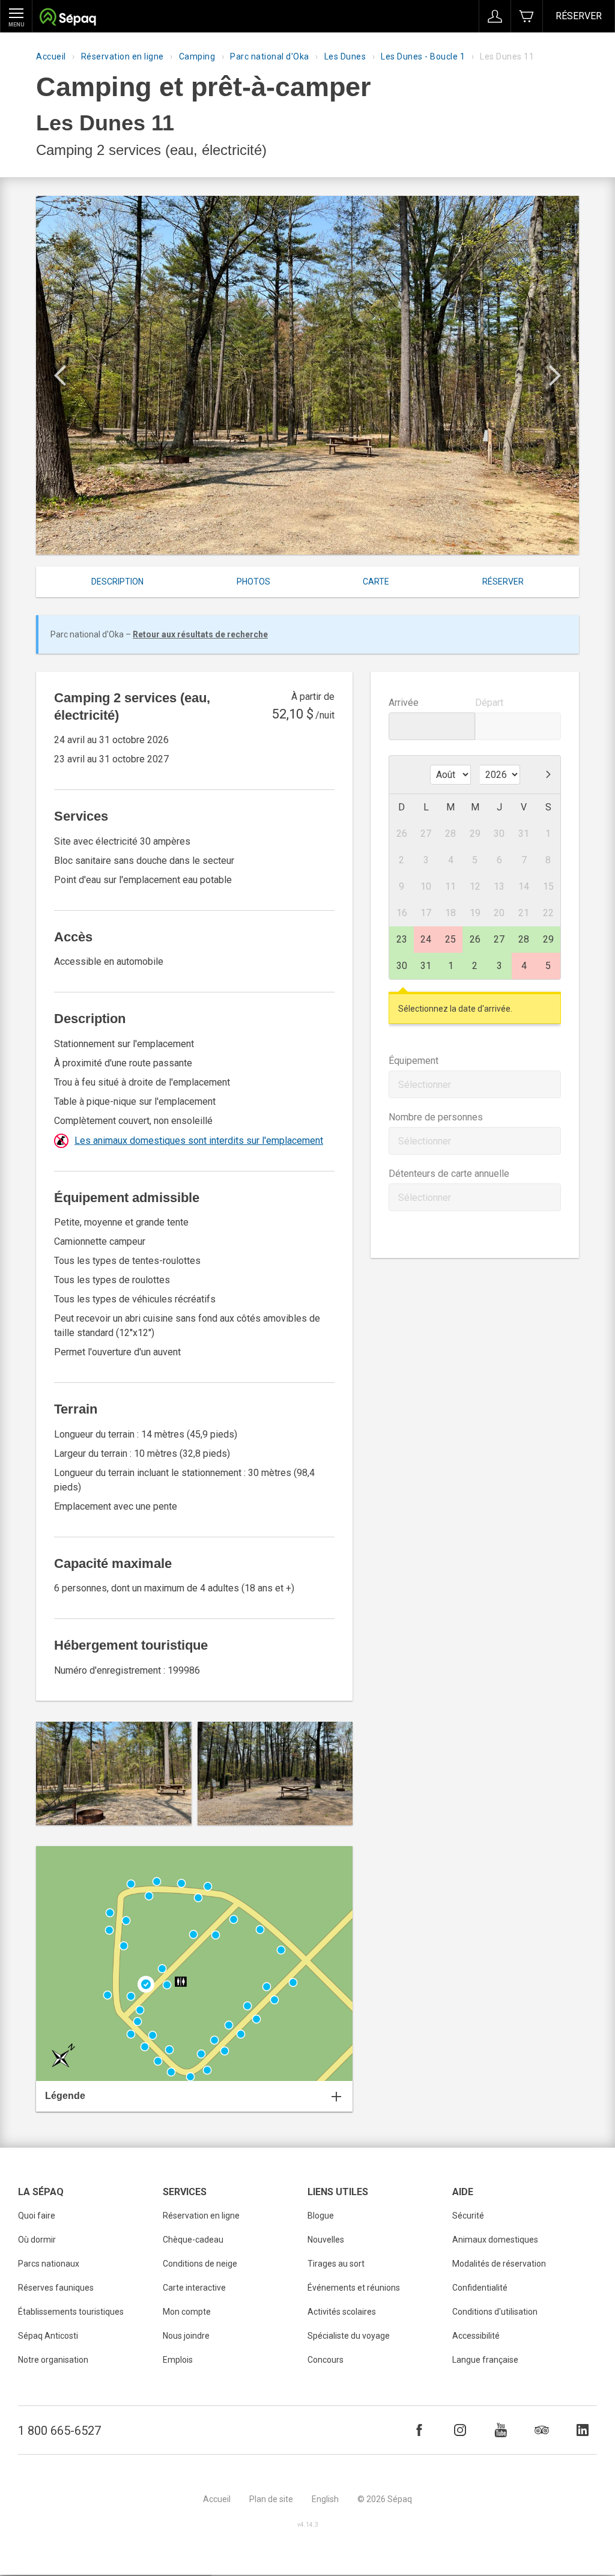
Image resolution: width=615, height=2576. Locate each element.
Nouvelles (326, 2240)
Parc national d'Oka (270, 56)
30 (402, 966)
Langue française (485, 2360)
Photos (253, 582)
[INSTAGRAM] (460, 2430)
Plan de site (271, 2499)
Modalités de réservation (499, 2264)
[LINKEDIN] (583, 2430)
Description (117, 582)
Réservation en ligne (123, 56)
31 (426, 966)
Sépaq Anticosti (48, 2336)
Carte (376, 582)
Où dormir (37, 2240)
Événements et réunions (354, 2288)
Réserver (579, 16)
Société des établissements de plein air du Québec (68, 18)
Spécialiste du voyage (349, 2336)
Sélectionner (425, 1085)
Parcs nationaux (49, 2264)
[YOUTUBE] (501, 2430)
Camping (197, 56)
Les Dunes (345, 56)
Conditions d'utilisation (495, 2312)
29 (548, 939)
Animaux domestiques (495, 2240)
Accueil (51, 56)
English (325, 2499)
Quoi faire (37, 2216)
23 (402, 939)
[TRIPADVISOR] (542, 2430)
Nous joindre (186, 2336)
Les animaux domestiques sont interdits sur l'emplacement (199, 1141)
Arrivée (404, 703)
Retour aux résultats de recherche (200, 634)
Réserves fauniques (56, 2288)
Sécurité (468, 2216)
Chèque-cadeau (193, 2240)
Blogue (321, 2216)
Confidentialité (480, 2288)
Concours (326, 2360)
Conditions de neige (200, 2264)
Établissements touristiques (71, 2312)
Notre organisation (53, 2360)
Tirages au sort (336, 2264)
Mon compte (187, 2312)
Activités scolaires (342, 2312)
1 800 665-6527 (59, 2431)
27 (499, 939)
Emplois (178, 2360)
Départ (489, 703)
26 (475, 939)
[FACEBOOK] (419, 2430)
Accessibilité (476, 2336)
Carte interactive (194, 2288)
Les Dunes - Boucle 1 (423, 56)
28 (524, 939)
